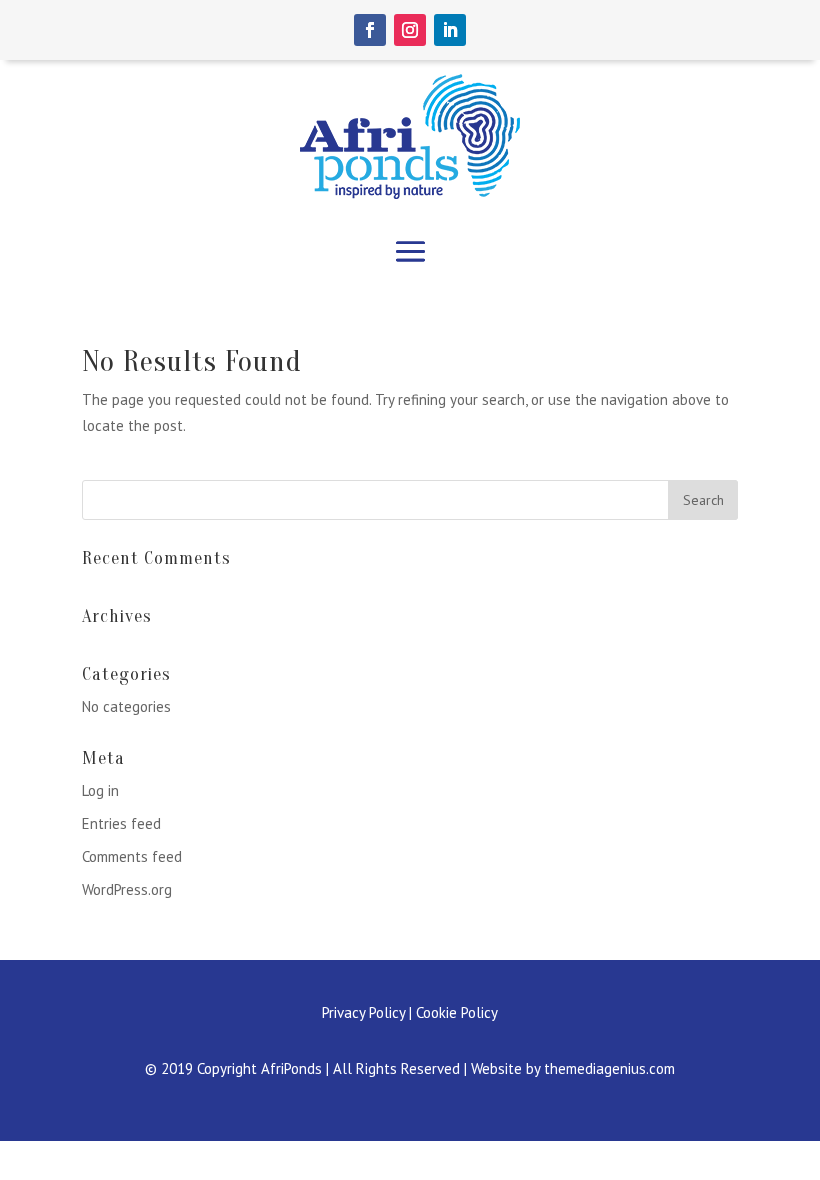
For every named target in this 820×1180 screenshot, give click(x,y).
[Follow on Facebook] (370, 30)
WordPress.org (127, 889)
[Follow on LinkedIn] (450, 30)
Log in (100, 790)
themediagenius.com (609, 1068)
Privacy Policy (363, 1012)
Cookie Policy (457, 1012)
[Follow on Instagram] (410, 30)
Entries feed (121, 823)
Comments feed (132, 856)
